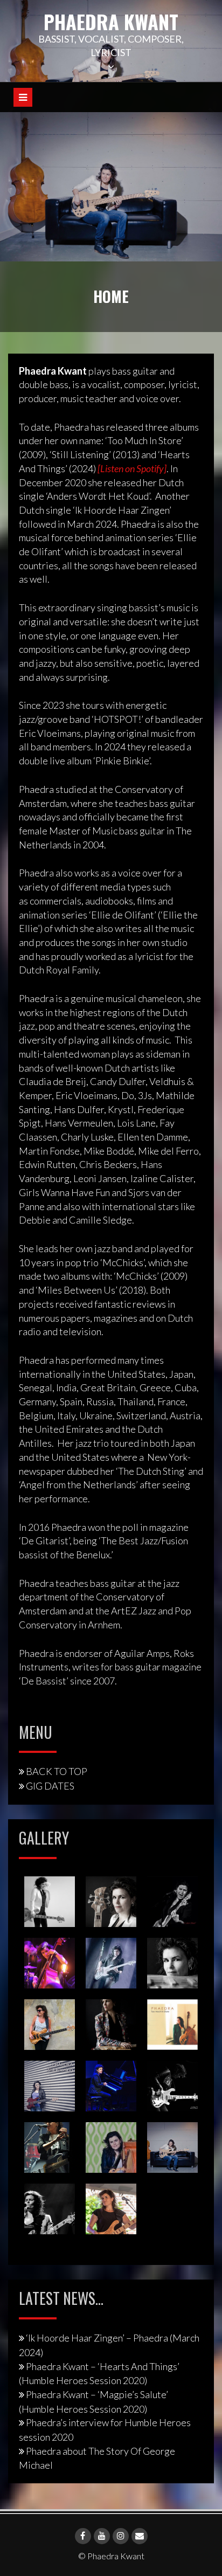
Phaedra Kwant (111, 21)
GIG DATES (50, 1786)
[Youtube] (102, 2536)
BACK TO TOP (57, 1771)
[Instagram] (121, 2536)
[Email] (140, 2536)
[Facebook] (83, 2536)
